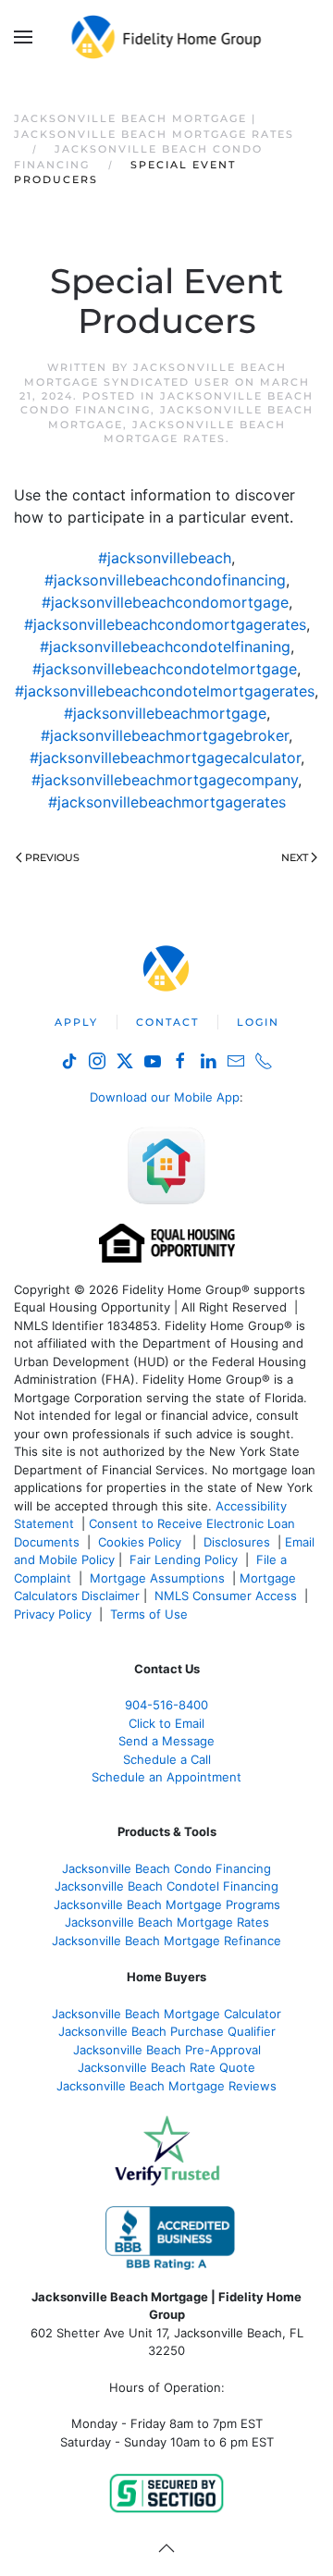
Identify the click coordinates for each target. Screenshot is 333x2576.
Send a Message (166, 1741)
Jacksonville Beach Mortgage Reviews (166, 2086)
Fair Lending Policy (184, 1559)
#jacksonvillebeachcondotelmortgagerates (165, 691)
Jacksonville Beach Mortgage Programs (167, 1904)
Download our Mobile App (165, 1097)
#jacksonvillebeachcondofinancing (165, 580)
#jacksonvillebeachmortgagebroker (165, 735)
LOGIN (258, 1022)
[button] (23, 37)
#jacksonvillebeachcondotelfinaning (165, 647)
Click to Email (166, 1723)
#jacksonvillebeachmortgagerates (167, 802)
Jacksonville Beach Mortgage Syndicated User (155, 374)
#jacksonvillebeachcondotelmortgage (165, 669)
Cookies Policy (142, 1542)
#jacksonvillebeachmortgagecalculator (165, 758)
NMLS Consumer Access (226, 1596)
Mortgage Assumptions (157, 1578)
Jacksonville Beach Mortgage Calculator (166, 2014)
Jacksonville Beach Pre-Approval (167, 2050)
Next (295, 857)
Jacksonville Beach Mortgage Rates (195, 431)
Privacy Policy (53, 1614)
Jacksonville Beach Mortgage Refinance (166, 1941)
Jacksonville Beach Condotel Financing (166, 1886)
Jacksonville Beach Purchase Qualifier (167, 2031)
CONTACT (167, 1022)
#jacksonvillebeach (165, 558)
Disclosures (237, 1542)
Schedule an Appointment (166, 1777)
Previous (52, 857)
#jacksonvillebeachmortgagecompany (165, 780)
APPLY (76, 1022)
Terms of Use (151, 1614)
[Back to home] (167, 37)
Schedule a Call (167, 1759)
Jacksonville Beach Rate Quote (166, 2067)
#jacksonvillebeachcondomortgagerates (165, 624)
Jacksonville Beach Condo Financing (166, 1868)
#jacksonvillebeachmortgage (165, 713)
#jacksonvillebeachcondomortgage (165, 602)
